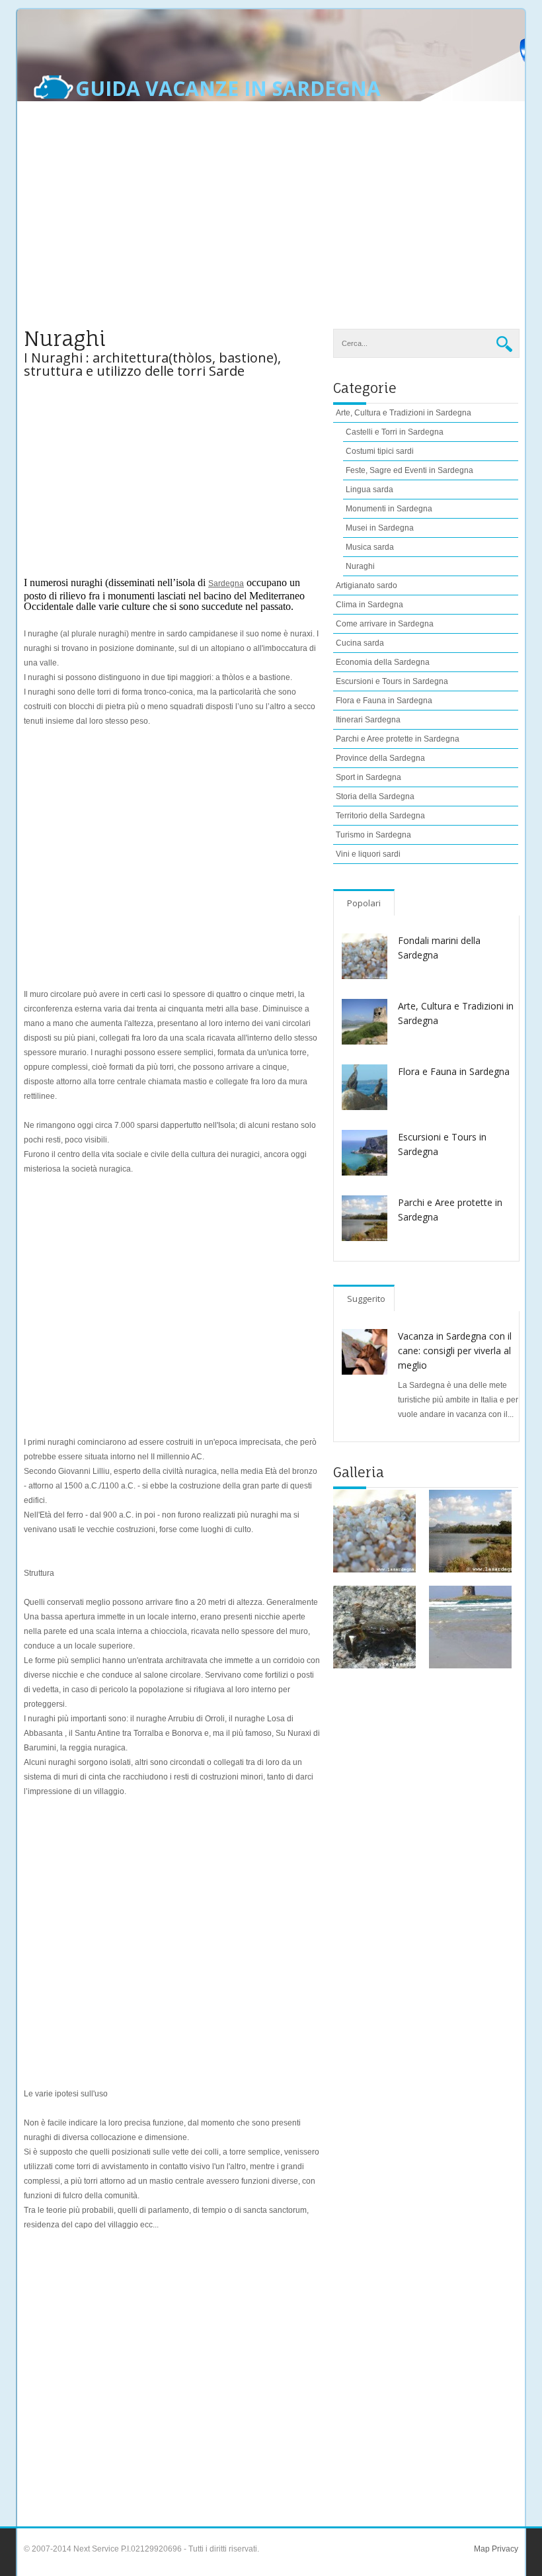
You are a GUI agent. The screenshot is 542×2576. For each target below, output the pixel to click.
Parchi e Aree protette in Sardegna (398, 739)
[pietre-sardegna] (374, 1531)
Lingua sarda (369, 490)
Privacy (504, 2549)
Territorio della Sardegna (380, 816)
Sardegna (226, 583)
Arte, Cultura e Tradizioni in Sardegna (456, 1013)
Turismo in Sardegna (373, 835)
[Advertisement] (271, 223)
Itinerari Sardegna (368, 720)
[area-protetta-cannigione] (470, 1531)
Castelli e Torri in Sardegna (395, 432)
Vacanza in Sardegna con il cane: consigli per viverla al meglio (455, 1351)
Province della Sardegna (380, 758)
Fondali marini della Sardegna (439, 948)
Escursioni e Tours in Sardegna (392, 681)
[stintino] (470, 1627)
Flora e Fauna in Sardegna (384, 701)
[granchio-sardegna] (374, 1627)
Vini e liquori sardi (368, 854)
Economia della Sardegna (383, 662)
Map (482, 2549)
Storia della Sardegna (375, 796)
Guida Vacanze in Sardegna (228, 89)
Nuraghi (360, 566)
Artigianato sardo (367, 585)
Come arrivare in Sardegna (385, 624)
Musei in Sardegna (380, 528)
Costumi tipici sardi (380, 451)
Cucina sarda (360, 643)
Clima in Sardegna (369, 605)
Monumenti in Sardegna (389, 509)
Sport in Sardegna (368, 777)
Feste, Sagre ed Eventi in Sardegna (409, 470)
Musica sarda (370, 547)
